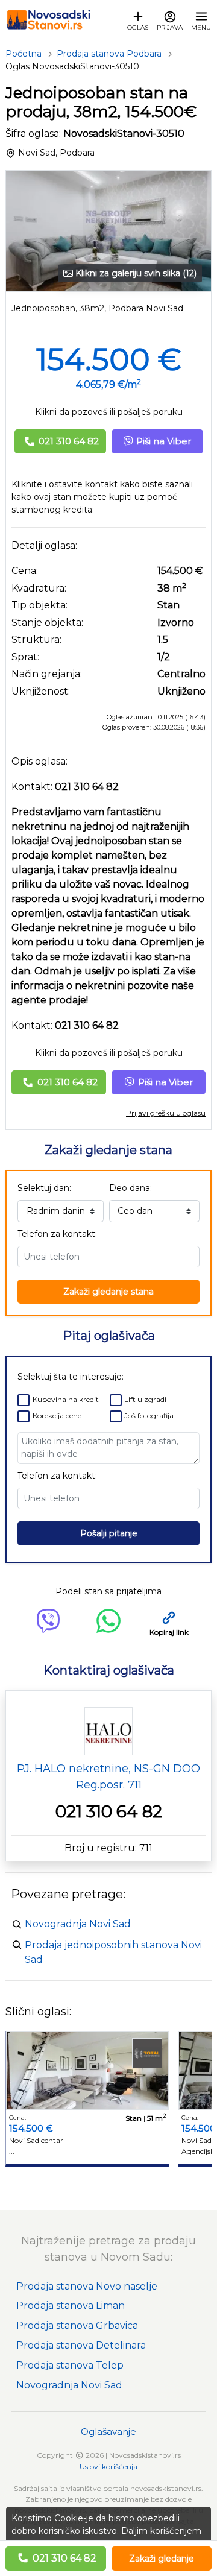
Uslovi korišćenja (108, 2467)
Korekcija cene (57, 1416)
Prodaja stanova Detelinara (81, 2345)
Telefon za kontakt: (57, 1234)
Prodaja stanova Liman (71, 2306)
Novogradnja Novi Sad (78, 1924)
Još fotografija (149, 1416)
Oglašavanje (108, 2432)
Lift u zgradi (145, 1399)
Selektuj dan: (44, 1188)
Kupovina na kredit (66, 1399)
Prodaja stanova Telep (70, 2365)
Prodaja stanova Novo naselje (87, 2286)
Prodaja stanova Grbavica (77, 2325)
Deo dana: (131, 1188)
